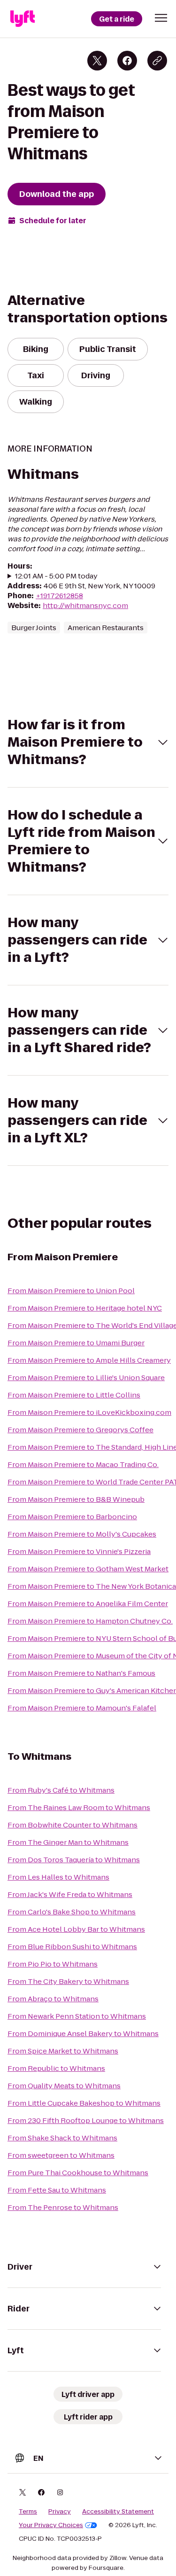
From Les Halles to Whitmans (58, 1877)
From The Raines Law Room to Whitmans (79, 1807)
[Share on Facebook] (127, 61)
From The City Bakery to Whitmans (68, 1981)
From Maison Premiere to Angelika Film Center (88, 1604)
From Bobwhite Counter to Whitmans (73, 1825)
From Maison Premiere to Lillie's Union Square (86, 1378)
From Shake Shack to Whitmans (62, 2138)
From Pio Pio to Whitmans (53, 1964)
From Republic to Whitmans (56, 2068)
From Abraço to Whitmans (53, 1999)
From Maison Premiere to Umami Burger (76, 1343)
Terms (28, 2512)
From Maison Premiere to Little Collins (74, 1395)
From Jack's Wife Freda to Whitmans (70, 1894)
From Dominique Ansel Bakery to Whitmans (83, 2033)
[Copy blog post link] (157, 61)
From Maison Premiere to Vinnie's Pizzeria (79, 1551)
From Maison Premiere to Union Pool (71, 1291)
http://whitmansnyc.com (85, 605)
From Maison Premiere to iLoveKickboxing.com (89, 1412)
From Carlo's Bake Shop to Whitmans (72, 1912)
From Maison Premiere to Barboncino (72, 1517)
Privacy (60, 2512)
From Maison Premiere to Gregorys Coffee (80, 1430)
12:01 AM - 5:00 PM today (56, 576)
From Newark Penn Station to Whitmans (77, 2016)
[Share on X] (97, 61)
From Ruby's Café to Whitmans (61, 1790)
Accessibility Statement (118, 2512)
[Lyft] (23, 19)
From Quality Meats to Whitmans (64, 2086)
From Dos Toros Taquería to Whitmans (74, 1860)
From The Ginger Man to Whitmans (68, 1842)
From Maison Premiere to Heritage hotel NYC (85, 1308)
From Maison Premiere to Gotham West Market (88, 1569)
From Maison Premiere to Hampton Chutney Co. (90, 1621)
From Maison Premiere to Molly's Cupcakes (82, 1534)
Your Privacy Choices (51, 2525)
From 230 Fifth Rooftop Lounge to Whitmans (86, 2120)
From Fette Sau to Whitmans (57, 2190)
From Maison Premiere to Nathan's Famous (81, 1673)
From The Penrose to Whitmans (63, 2207)
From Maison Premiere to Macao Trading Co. (83, 1464)
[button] (161, 18)
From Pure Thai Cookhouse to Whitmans (78, 2173)
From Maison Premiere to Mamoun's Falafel (82, 1708)
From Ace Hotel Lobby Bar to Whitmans (76, 1929)
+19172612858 (59, 596)
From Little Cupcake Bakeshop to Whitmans (84, 2103)
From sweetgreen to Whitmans (61, 2155)
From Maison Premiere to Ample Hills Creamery (89, 1360)
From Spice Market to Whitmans (63, 2051)
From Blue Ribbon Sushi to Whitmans (72, 1947)
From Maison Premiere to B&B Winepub (76, 1499)
